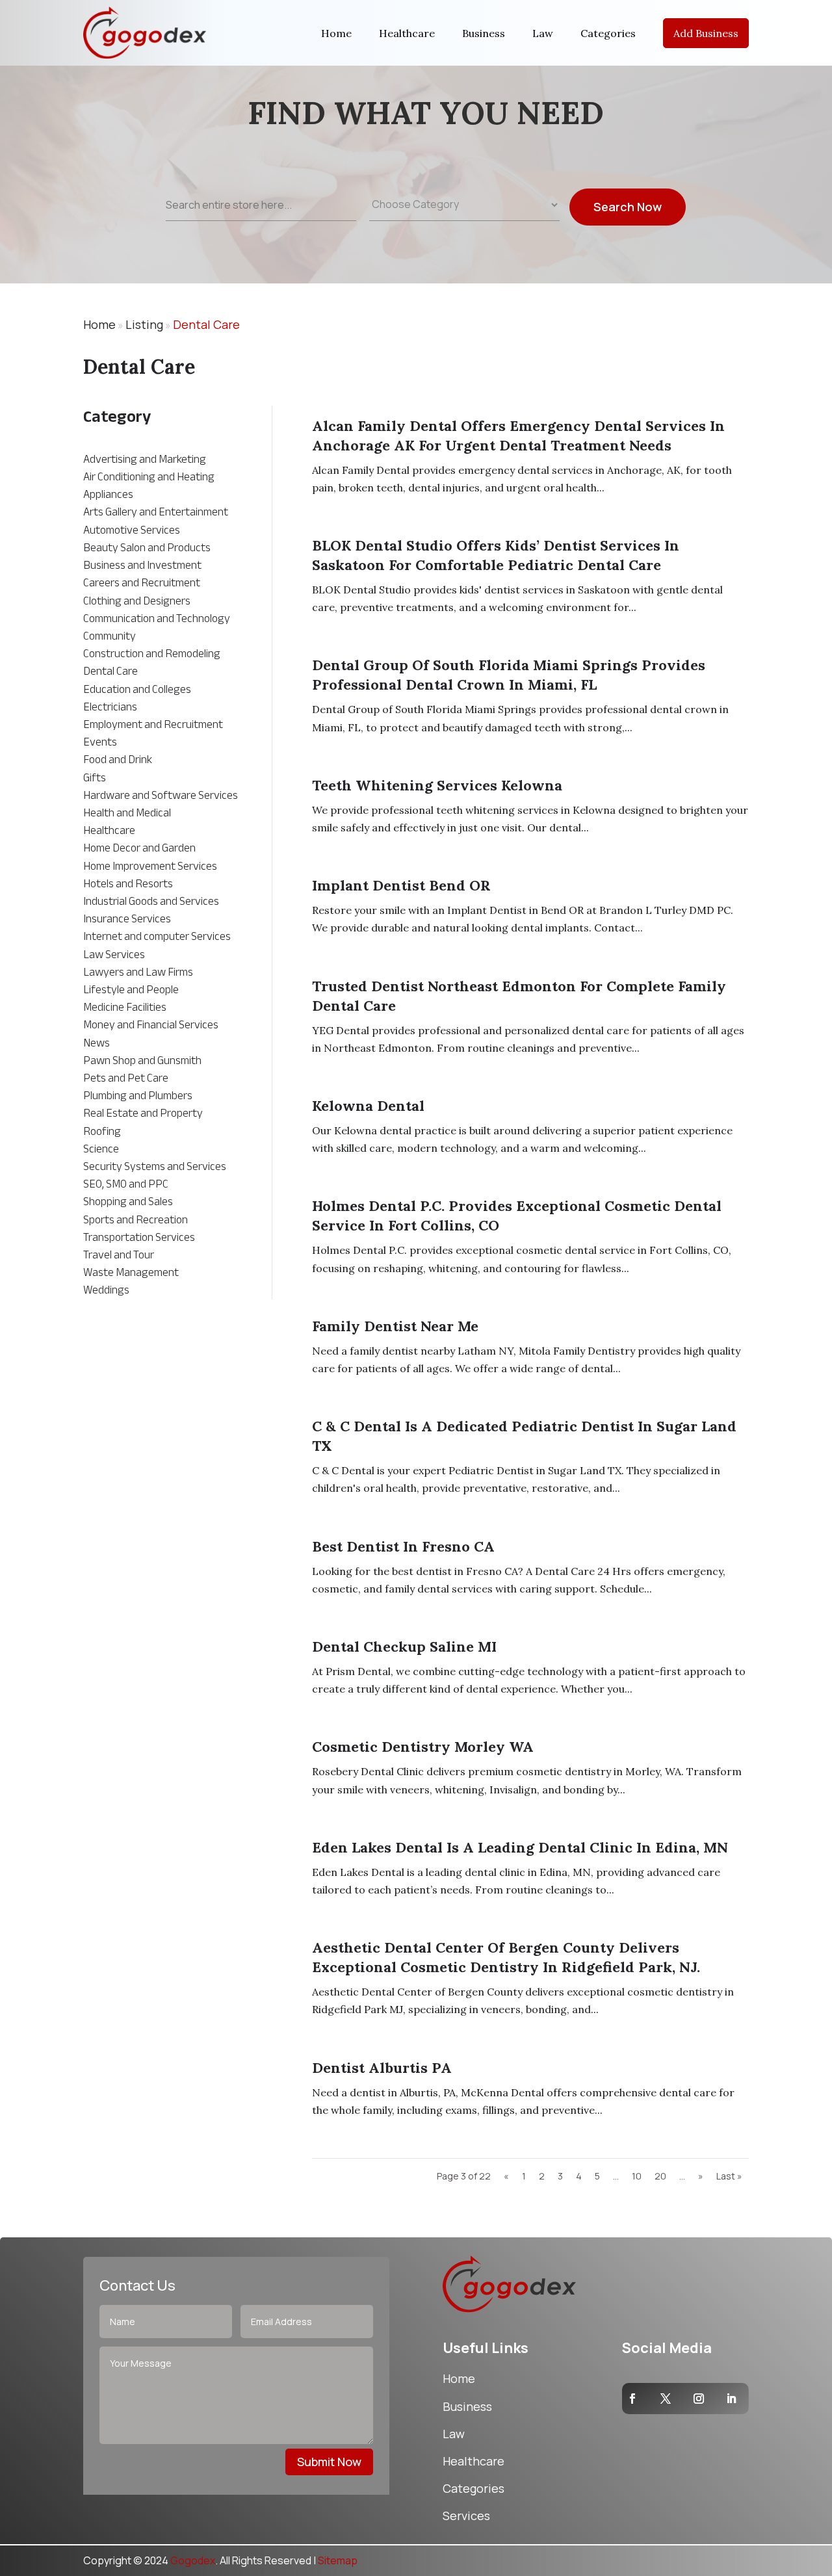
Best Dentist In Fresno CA (403, 1546)
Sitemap (338, 2560)
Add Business (706, 33)
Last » (729, 2176)
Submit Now (329, 2462)
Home (336, 33)
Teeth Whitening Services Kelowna (437, 785)
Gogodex (193, 2560)
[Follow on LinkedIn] (731, 2399)
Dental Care (206, 324)
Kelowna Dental (368, 1106)
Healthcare (407, 33)
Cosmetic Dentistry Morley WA (423, 1747)
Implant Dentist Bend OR (401, 885)
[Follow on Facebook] (632, 2399)
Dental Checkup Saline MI (404, 1646)
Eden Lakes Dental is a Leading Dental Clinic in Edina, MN (520, 1847)
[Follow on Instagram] (699, 2399)
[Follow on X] (666, 2399)
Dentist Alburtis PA (382, 2068)
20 (660, 2176)
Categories (608, 33)
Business (484, 33)
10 (637, 2176)
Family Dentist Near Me (395, 1326)
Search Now (628, 207)
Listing (144, 324)
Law (543, 33)
